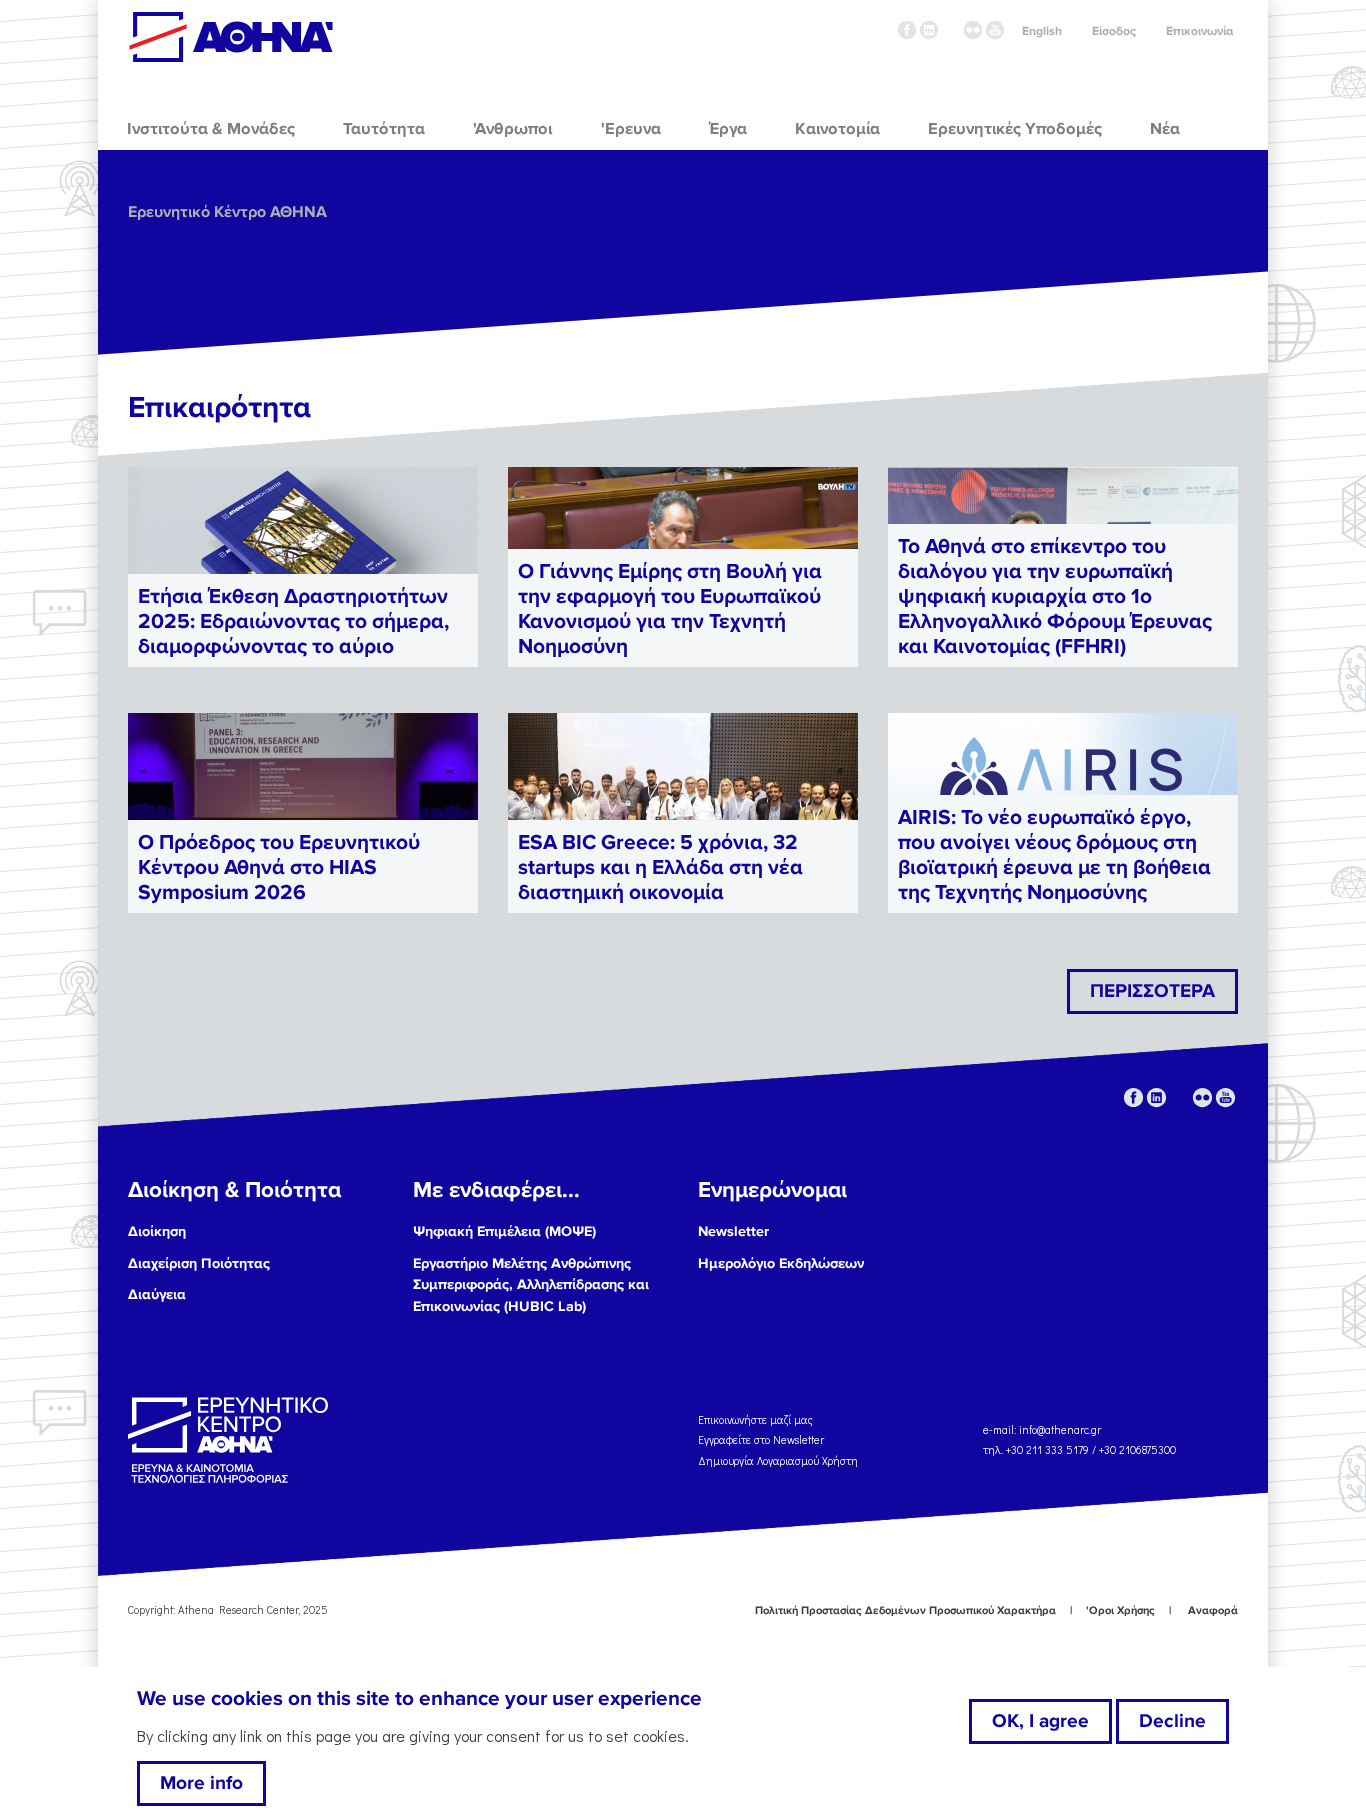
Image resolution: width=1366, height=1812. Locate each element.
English (1042, 31)
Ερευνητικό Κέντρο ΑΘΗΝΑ (227, 212)
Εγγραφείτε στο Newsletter (762, 1439)
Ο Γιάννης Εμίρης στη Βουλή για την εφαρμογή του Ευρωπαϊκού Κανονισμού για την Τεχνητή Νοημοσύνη (670, 609)
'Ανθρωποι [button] (512, 129)
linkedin (929, 30)
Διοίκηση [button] (157, 1231)
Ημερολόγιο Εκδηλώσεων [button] (781, 1263)
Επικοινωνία (1199, 31)
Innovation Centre (231, 37)
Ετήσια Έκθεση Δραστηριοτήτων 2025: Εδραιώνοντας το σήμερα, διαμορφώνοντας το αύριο (293, 621)
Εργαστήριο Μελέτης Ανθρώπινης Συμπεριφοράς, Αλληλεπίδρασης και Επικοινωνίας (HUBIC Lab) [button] (531, 1285)
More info (201, 1783)
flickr (973, 30)
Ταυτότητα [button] (384, 129)
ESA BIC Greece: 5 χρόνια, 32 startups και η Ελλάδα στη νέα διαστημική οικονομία (660, 867)
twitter (951, 30)
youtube (995, 30)
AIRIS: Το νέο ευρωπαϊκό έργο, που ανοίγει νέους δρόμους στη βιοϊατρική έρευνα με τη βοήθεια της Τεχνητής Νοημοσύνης (1054, 855)
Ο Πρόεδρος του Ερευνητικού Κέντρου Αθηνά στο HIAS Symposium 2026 (279, 867)
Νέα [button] (1165, 129)
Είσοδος (1114, 31)
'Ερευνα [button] (631, 129)
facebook (907, 30)
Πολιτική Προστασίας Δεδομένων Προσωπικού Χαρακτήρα (905, 1610)
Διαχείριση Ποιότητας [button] (199, 1263)
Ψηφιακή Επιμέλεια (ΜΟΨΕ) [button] (504, 1231)
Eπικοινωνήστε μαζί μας (755, 1419)
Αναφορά (1213, 1610)
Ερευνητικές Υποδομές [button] (1015, 129)
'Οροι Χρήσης (1120, 1610)
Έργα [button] (728, 129)
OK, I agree (1040, 1721)
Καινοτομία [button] (837, 129)
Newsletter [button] (733, 1231)
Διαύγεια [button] (157, 1294)
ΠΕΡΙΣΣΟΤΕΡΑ (1152, 991)
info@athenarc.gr (1060, 1429)
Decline (1172, 1721)
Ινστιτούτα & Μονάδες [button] (211, 129)
